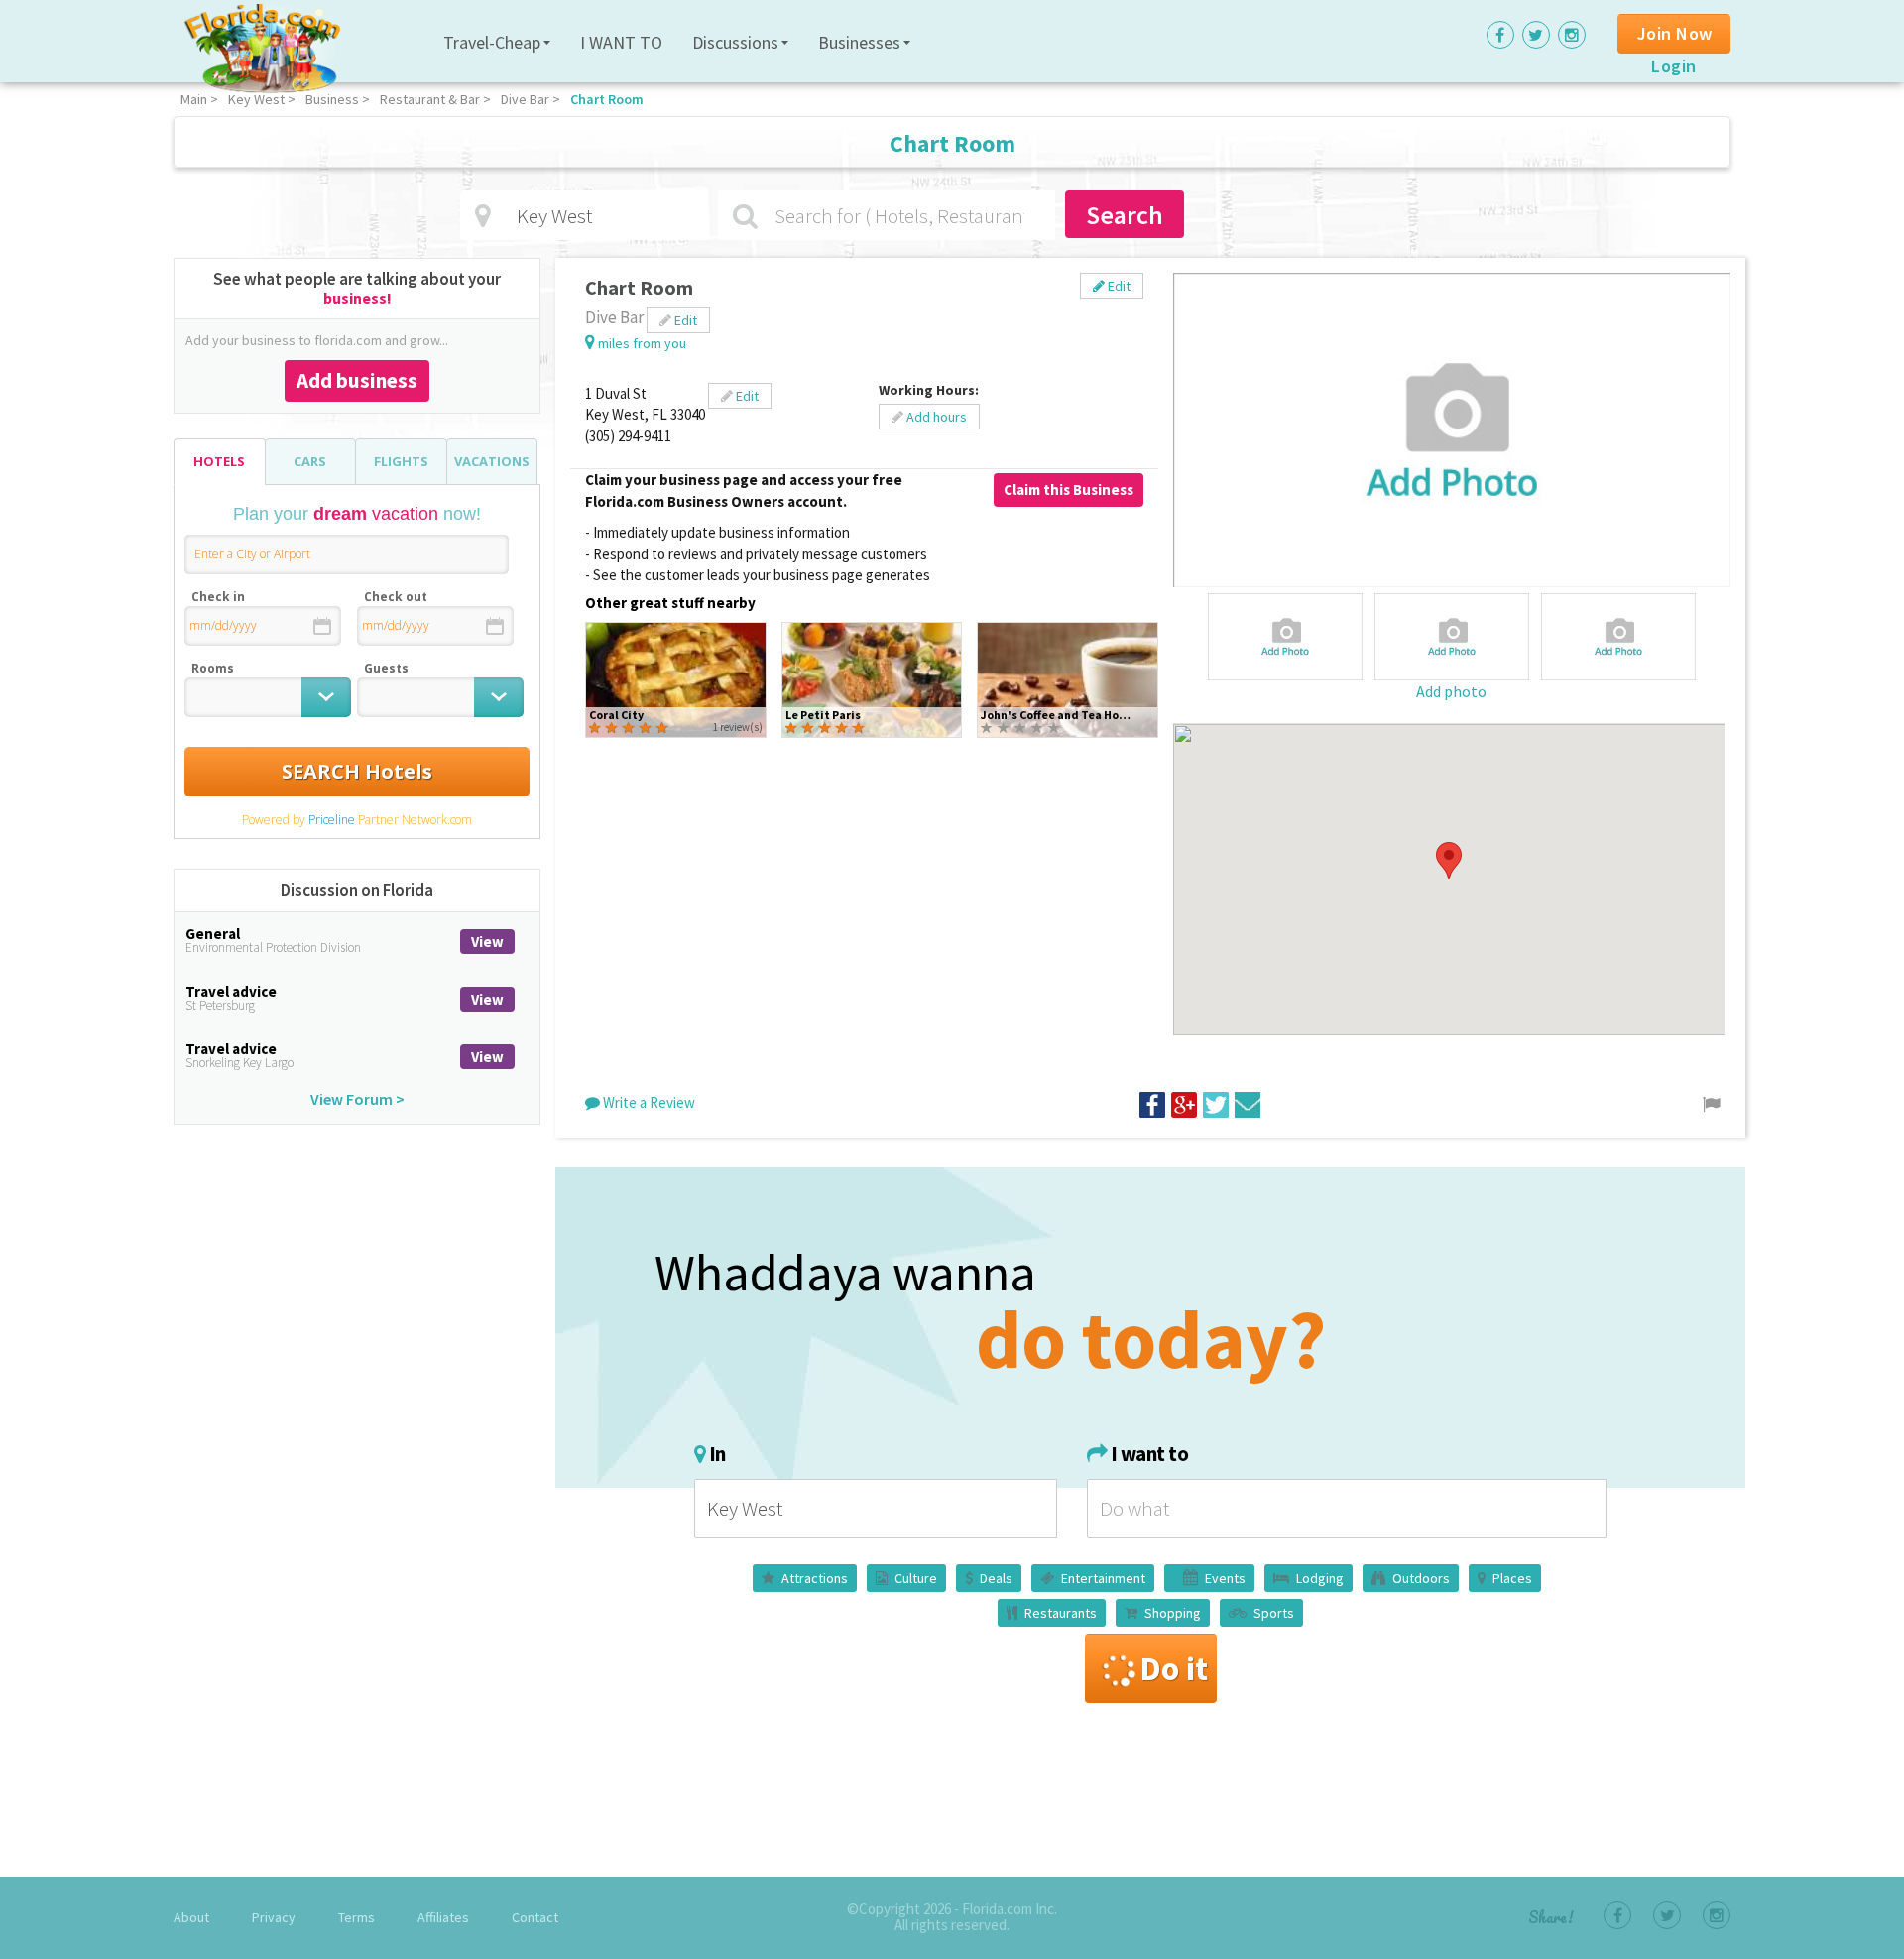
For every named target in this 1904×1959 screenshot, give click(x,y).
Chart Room (607, 99)
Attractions (815, 1578)
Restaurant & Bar (430, 99)
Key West (256, 99)
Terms (357, 1917)
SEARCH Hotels (357, 771)
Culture (916, 1578)
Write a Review (648, 1102)
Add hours (935, 417)
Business (332, 99)
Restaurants (1061, 1613)
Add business (357, 380)
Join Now (1675, 33)
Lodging (1320, 1578)
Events (1225, 1578)
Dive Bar (525, 99)
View (487, 942)
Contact (535, 1917)
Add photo (1451, 691)
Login (1674, 66)
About (191, 1917)
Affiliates (443, 1917)
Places (1512, 1578)
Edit (1118, 286)
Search (1125, 215)
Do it (1174, 1668)
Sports (1274, 1613)
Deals (996, 1578)
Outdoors (1421, 1578)
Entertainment (1103, 1578)
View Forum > (357, 1099)
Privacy (274, 1917)
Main (194, 99)
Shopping (1173, 1613)
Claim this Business (1069, 490)
